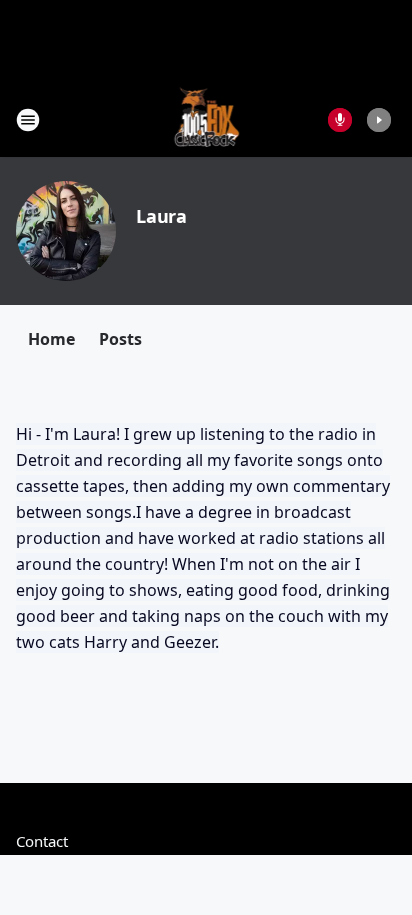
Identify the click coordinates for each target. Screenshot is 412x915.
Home (51, 339)
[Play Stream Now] (379, 120)
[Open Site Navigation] (28, 120)
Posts (120, 339)
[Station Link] (206, 119)
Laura (161, 216)
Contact (42, 841)
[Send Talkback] (340, 120)
